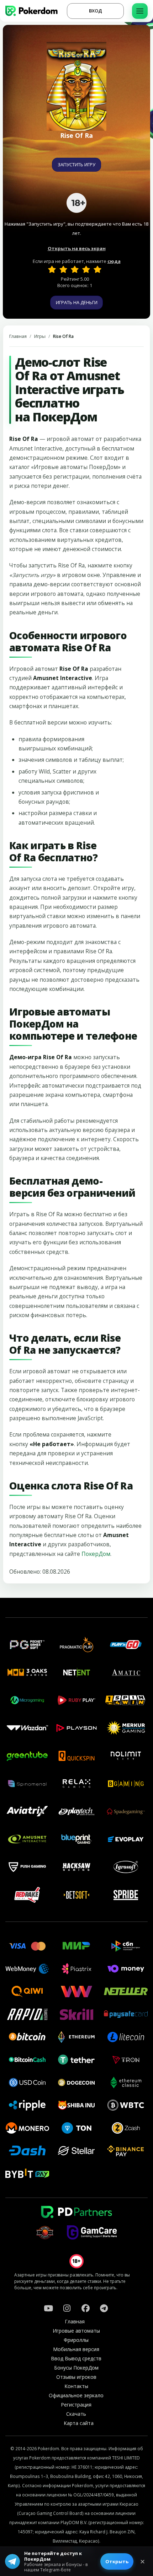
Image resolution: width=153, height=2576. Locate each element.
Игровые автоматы (76, 2331)
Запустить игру (76, 165)
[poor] (63, 269)
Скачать (76, 2414)
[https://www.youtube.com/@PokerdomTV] (48, 2308)
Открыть (117, 2561)
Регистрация (76, 2405)
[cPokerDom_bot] (104, 2308)
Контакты (76, 2386)
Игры (40, 336)
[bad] (52, 269)
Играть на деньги (77, 302)
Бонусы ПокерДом (76, 2368)
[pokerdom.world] (67, 2308)
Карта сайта (79, 2423)
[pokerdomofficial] (85, 2308)
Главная (18, 336)
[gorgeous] (97, 269)
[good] (86, 269)
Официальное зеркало (76, 2395)
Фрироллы (76, 2340)
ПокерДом (96, 1554)
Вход (96, 11)
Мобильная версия (76, 2349)
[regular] (75, 269)
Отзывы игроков (76, 2377)
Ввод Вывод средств (76, 2358)
